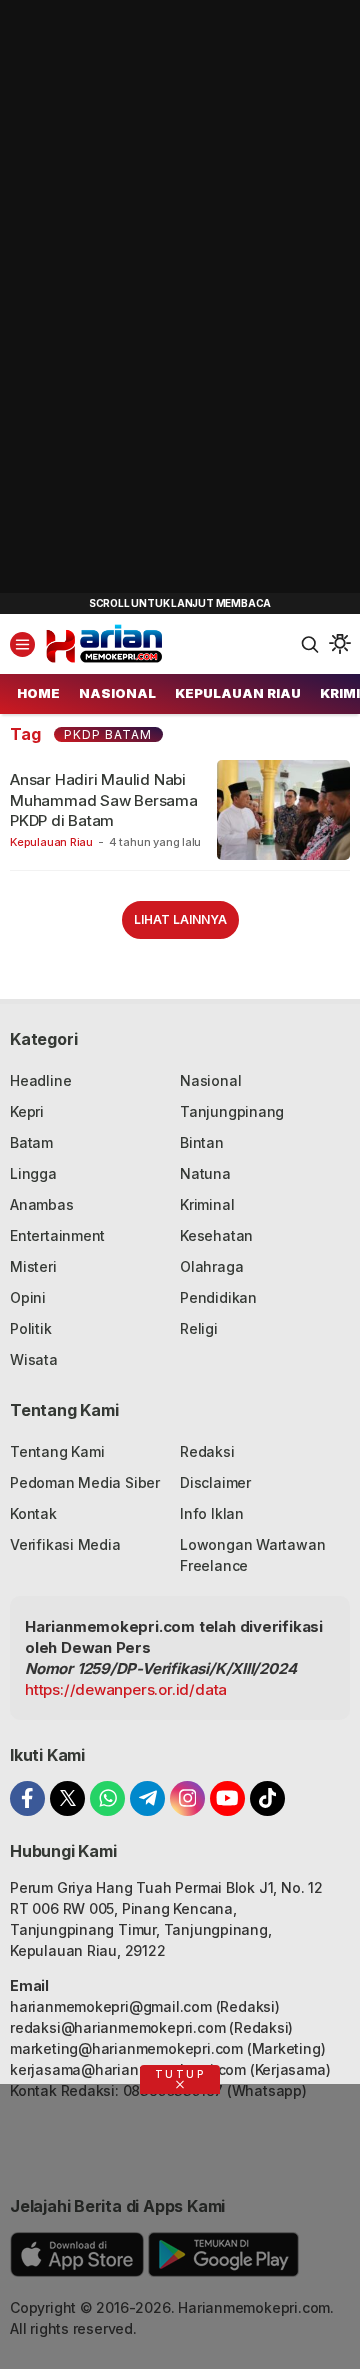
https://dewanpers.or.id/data (126, 1689)
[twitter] (67, 1798)
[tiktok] (267, 1798)
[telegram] (147, 1798)
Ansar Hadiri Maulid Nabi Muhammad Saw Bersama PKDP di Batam (104, 800)
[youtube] (227, 1798)
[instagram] (187, 1798)
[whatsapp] (107, 1798)
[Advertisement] (150, 300)
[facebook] (27, 1798)
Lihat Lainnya (180, 919)
